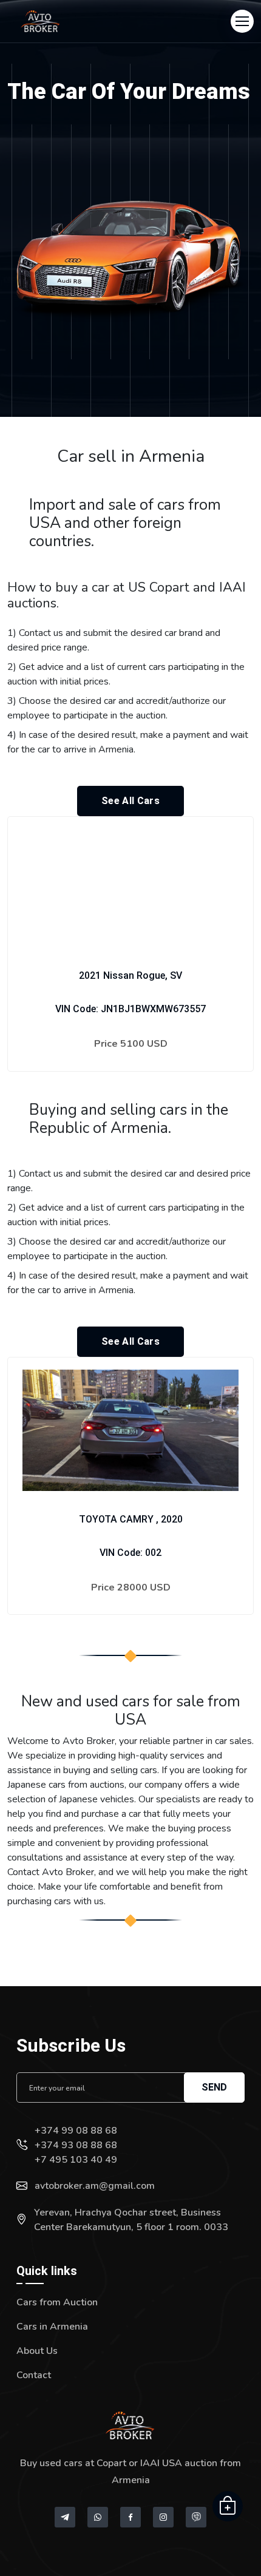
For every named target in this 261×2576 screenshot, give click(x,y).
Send (214, 2087)
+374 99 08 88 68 (76, 2131)
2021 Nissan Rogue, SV (130, 975)
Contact (34, 2375)
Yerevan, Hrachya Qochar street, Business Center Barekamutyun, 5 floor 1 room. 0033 (131, 2220)
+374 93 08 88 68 (76, 2145)
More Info (131, 1081)
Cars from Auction (57, 2302)
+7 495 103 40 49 (76, 2160)
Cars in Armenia (52, 2327)
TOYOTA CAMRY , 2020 (131, 1519)
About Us (37, 2351)
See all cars (130, 801)
